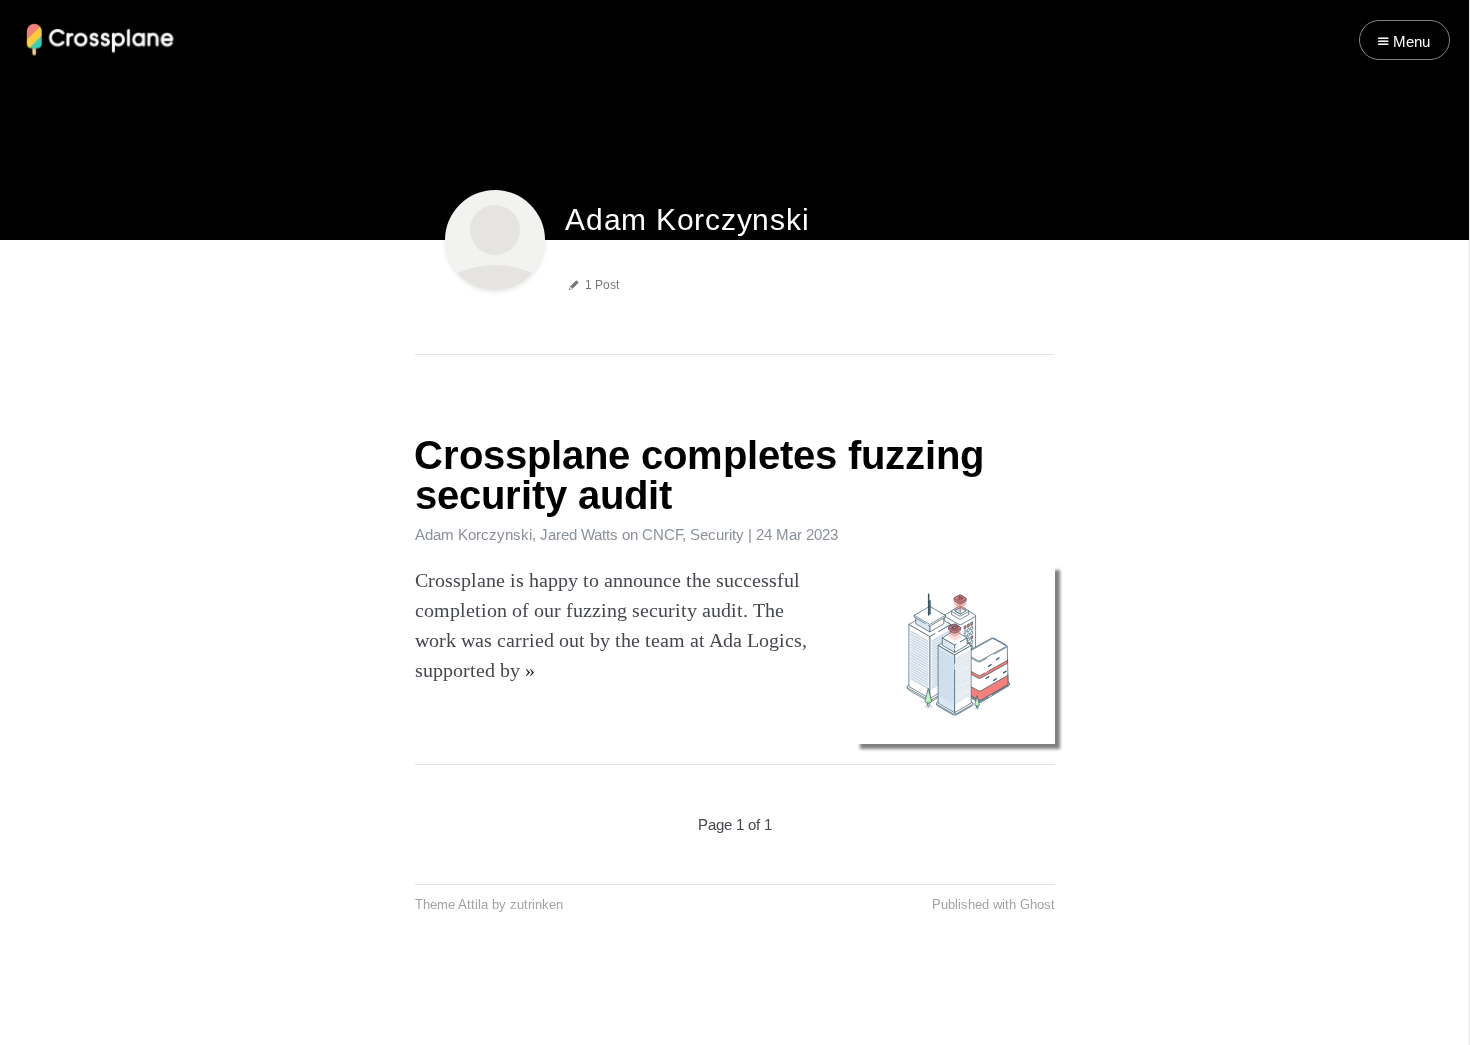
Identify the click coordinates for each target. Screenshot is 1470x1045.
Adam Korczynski (473, 534)
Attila (473, 905)
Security (717, 534)
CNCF (662, 534)
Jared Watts (579, 534)
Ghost (1037, 905)
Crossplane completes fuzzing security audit (699, 475)
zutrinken (536, 905)
